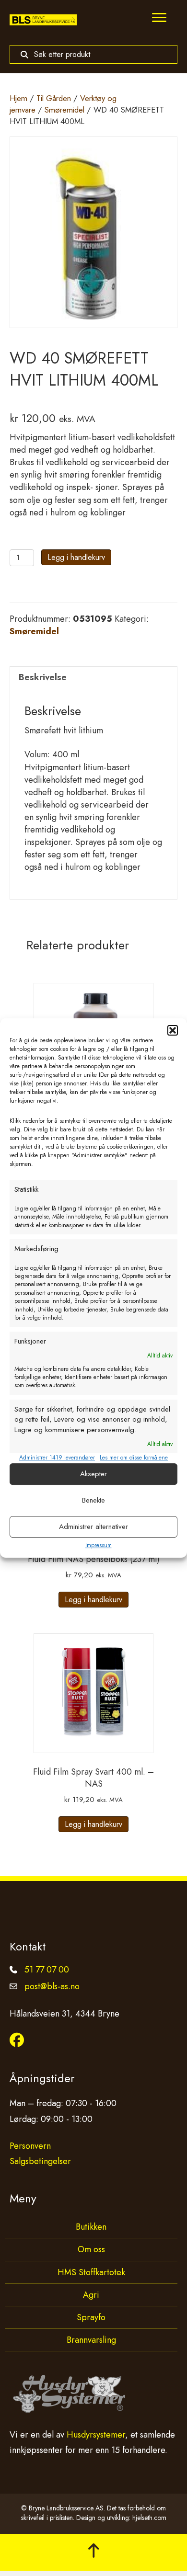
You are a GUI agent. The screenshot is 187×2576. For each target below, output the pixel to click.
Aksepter (93, 1474)
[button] (173, 1030)
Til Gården (54, 98)
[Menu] (159, 18)
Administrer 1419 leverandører (57, 1458)
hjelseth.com (149, 2518)
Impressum (99, 1545)
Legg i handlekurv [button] (93, 1600)
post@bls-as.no (52, 1986)
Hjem (18, 98)
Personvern (30, 2146)
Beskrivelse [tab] (43, 677)
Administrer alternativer (93, 1527)
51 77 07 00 (47, 1970)
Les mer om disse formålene (134, 1458)
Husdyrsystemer (96, 2435)
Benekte (93, 1500)
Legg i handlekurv (76, 557)
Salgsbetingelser (40, 2161)
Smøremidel (64, 110)
